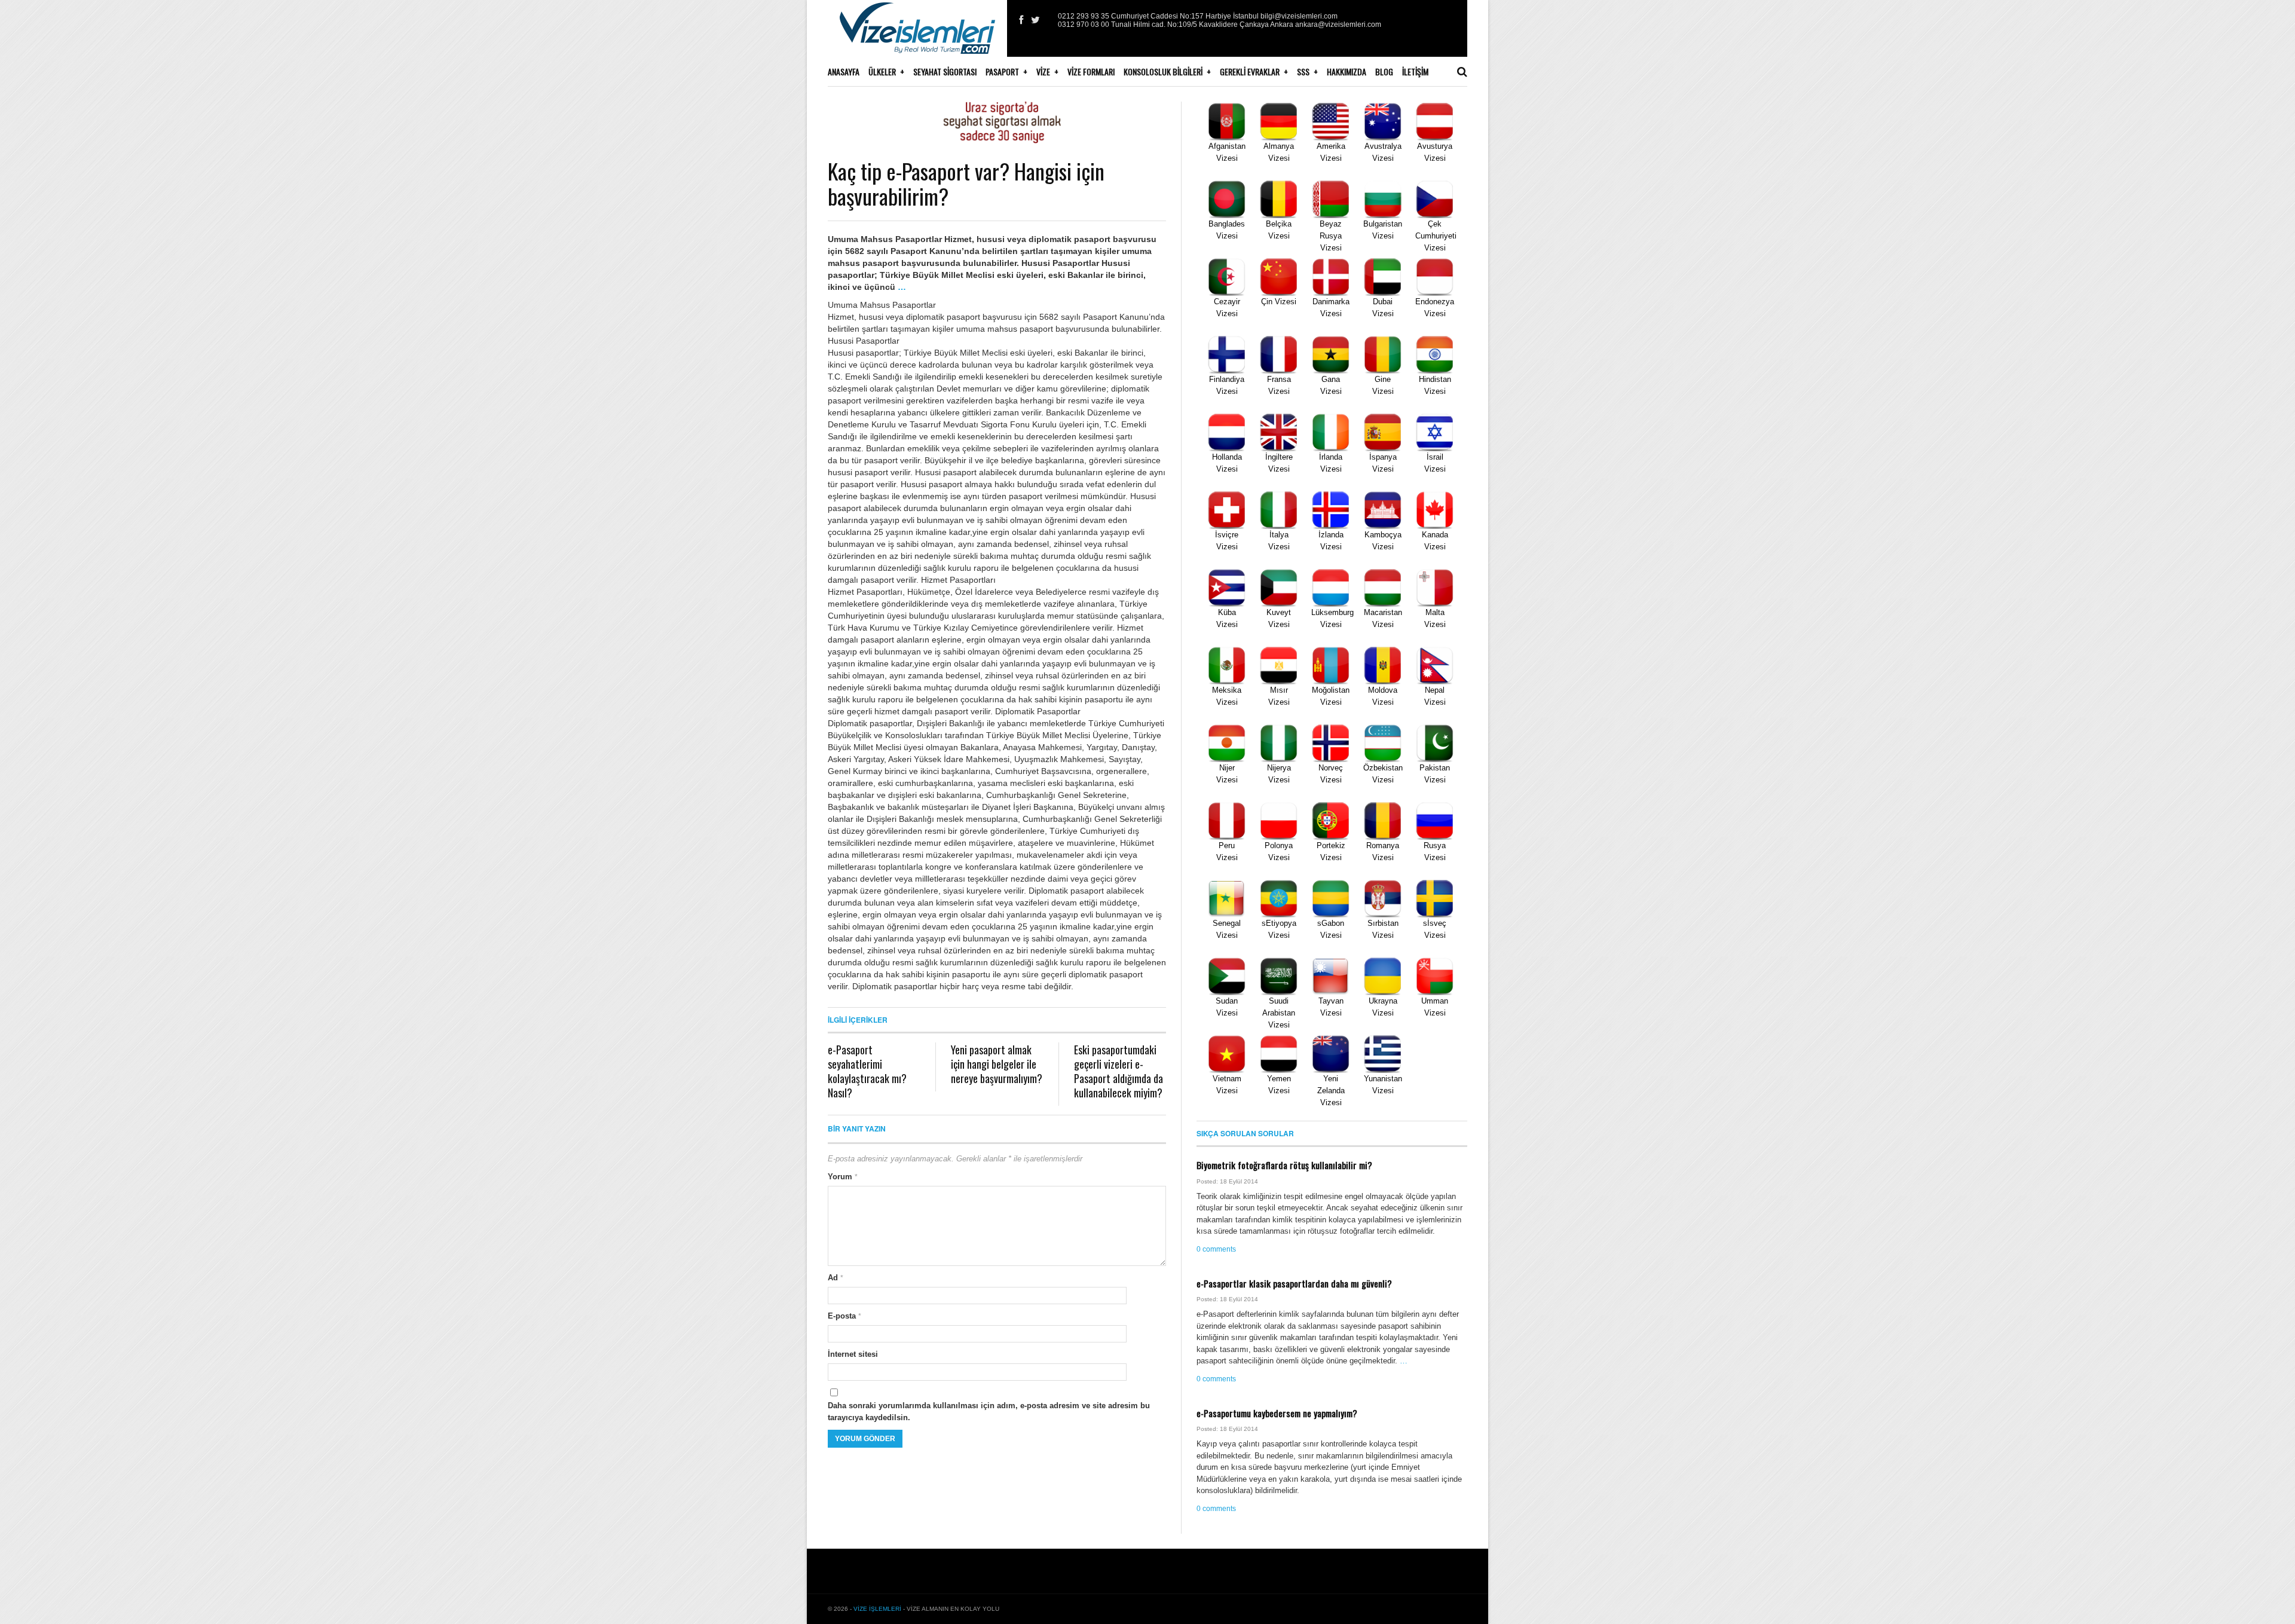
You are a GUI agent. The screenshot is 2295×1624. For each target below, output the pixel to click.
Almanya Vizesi (1279, 152)
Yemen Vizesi (1279, 1085)
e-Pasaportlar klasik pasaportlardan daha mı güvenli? (1294, 1283)
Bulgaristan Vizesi (1383, 230)
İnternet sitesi (853, 1354)
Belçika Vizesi (1279, 230)
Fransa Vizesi (1279, 385)
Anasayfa (844, 71)
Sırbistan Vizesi (1383, 929)
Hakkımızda (1347, 71)
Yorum (843, 1177)
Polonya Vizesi (1279, 851)
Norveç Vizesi (1331, 774)
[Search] (1462, 72)
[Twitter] (1035, 20)
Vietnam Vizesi (1227, 1085)
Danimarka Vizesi (1331, 308)
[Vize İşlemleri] (917, 36)
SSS (1303, 71)
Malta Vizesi (1435, 618)
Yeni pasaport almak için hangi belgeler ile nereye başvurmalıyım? (997, 1064)
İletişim (1415, 71)
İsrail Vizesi (1435, 463)
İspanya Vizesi (1383, 463)
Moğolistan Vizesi (1331, 696)
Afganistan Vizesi (1227, 152)
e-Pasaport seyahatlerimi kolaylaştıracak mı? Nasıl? (867, 1071)
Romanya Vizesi (1383, 851)
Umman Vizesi (1435, 1007)
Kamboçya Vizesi (1383, 541)
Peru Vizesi (1227, 851)
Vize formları (1091, 71)
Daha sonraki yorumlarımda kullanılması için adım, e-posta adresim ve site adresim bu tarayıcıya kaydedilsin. (989, 1412)
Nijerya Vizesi (1279, 774)
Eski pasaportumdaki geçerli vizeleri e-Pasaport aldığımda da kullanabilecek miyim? (1119, 1071)
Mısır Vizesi (1279, 696)
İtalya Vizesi (1279, 541)
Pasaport (1002, 71)
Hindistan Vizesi (1435, 385)
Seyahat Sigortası (945, 71)
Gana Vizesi (1331, 385)
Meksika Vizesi (1227, 696)
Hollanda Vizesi (1227, 463)
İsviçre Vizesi (1227, 541)
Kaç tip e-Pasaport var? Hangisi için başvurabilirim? (966, 183)
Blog (1384, 71)
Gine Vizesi (1383, 385)
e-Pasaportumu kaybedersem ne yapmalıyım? (1277, 1413)
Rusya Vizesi (1435, 851)
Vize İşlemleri (877, 1609)
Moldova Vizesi (1383, 696)
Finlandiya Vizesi (1227, 385)
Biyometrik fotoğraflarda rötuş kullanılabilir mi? (1284, 1165)
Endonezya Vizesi (1435, 308)
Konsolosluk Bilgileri (1163, 71)
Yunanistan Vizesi (1383, 1085)
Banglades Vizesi (1227, 230)
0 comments (1216, 1249)
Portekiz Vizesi (1331, 851)
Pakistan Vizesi (1435, 774)
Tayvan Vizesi (1331, 1007)
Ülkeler (882, 71)
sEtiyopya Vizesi (1279, 929)
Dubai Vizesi (1383, 308)
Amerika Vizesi (1331, 152)
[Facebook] (1021, 20)
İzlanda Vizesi (1331, 541)
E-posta (844, 1316)
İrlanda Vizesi (1331, 463)
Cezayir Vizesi (1227, 308)
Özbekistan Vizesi (1383, 774)
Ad (836, 1278)
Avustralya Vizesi (1383, 152)
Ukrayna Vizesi (1383, 1007)
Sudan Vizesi (1227, 1007)
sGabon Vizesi (1331, 929)
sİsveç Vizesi (1435, 929)
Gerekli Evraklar (1250, 71)
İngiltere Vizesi (1279, 463)
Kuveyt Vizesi (1279, 618)
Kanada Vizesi (1435, 541)
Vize (1043, 71)
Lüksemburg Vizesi (1332, 618)
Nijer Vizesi (1227, 774)
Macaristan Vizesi (1383, 618)
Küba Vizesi (1227, 618)
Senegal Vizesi (1227, 929)
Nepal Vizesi (1435, 696)
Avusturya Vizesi (1435, 152)
